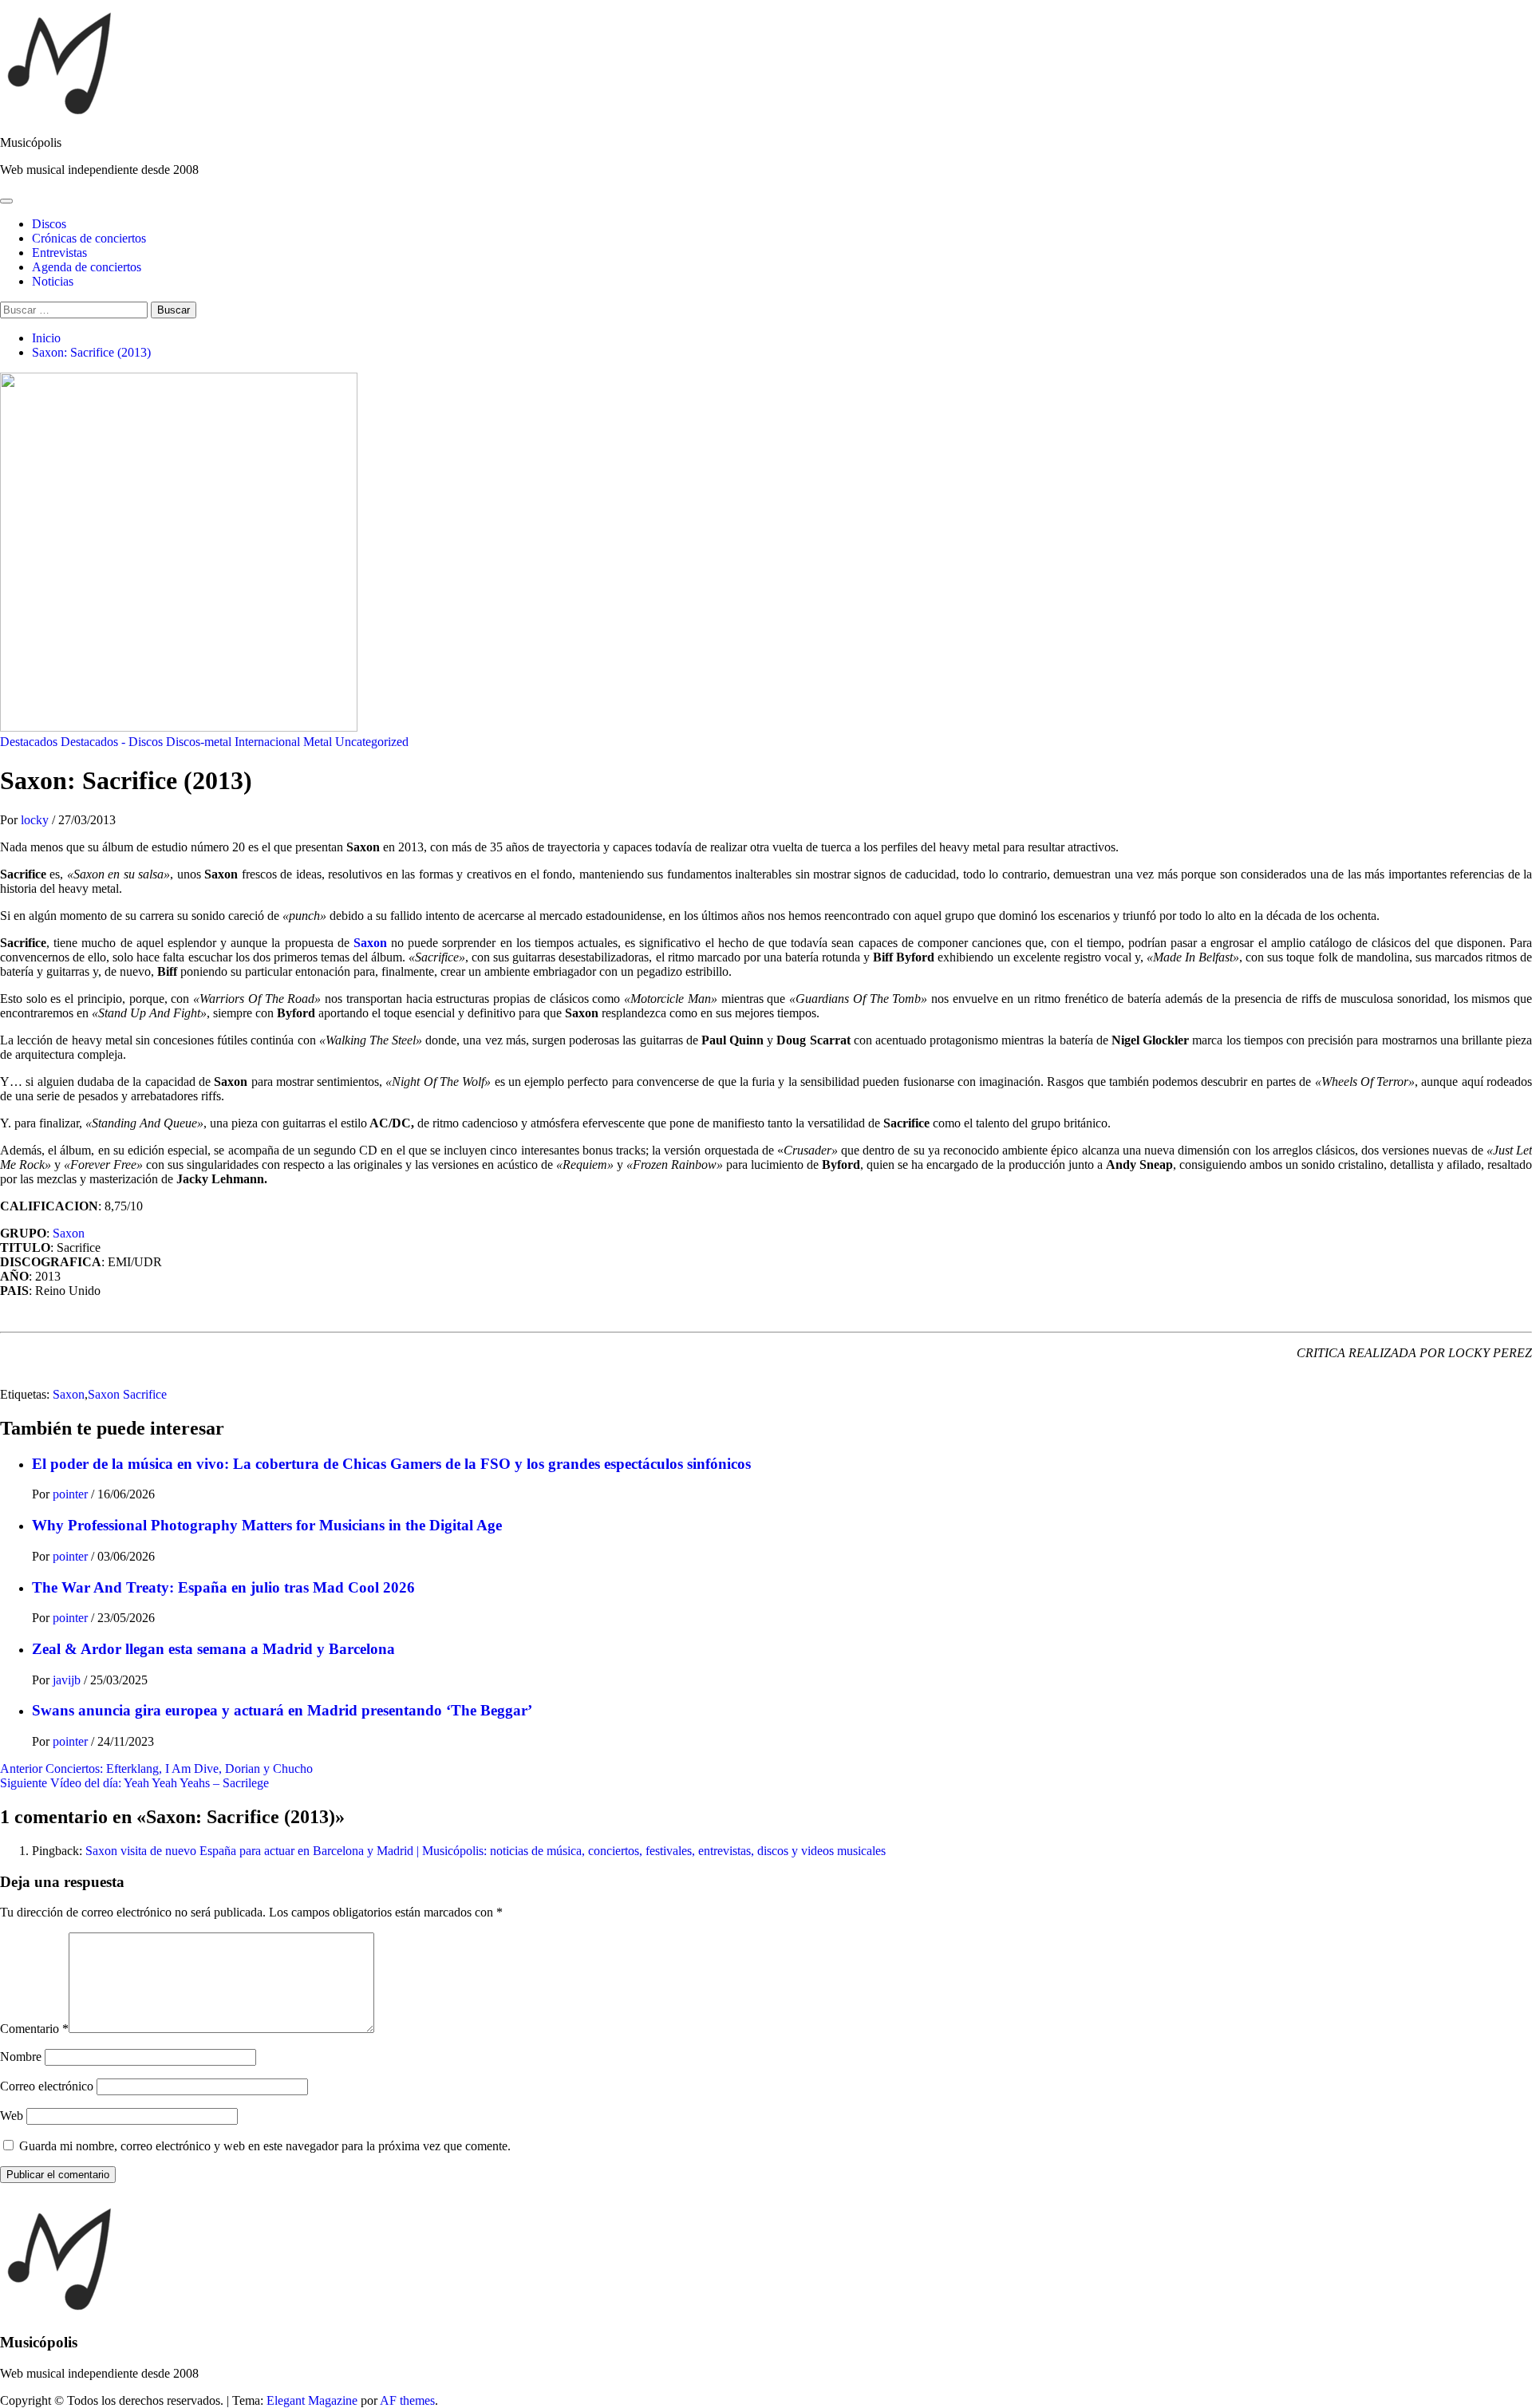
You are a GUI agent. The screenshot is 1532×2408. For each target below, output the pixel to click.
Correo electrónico (47, 2086)
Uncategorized (372, 742)
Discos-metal (199, 742)
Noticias (53, 281)
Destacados (29, 742)
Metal (318, 742)
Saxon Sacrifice (127, 1394)
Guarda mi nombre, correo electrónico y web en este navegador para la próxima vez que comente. (265, 2146)
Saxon (370, 943)
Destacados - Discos (112, 742)
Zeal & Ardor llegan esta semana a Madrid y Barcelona (213, 1649)
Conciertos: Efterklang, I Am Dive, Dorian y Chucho (156, 1768)
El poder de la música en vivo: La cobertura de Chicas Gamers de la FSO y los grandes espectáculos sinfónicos (391, 1464)
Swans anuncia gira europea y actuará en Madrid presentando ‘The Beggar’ (282, 1710)
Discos (49, 224)
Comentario (34, 2029)
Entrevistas (59, 253)
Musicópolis (31, 142)
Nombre (21, 2057)
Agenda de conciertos (87, 267)
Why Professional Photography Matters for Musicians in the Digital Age (267, 1525)
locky (36, 820)
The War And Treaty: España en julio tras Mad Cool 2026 (223, 1587)
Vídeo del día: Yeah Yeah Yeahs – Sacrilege (134, 1783)
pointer (72, 1494)
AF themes (407, 2400)
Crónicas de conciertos (89, 238)
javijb (68, 1680)
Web (12, 2116)
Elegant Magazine (312, 2400)
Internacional (267, 742)
